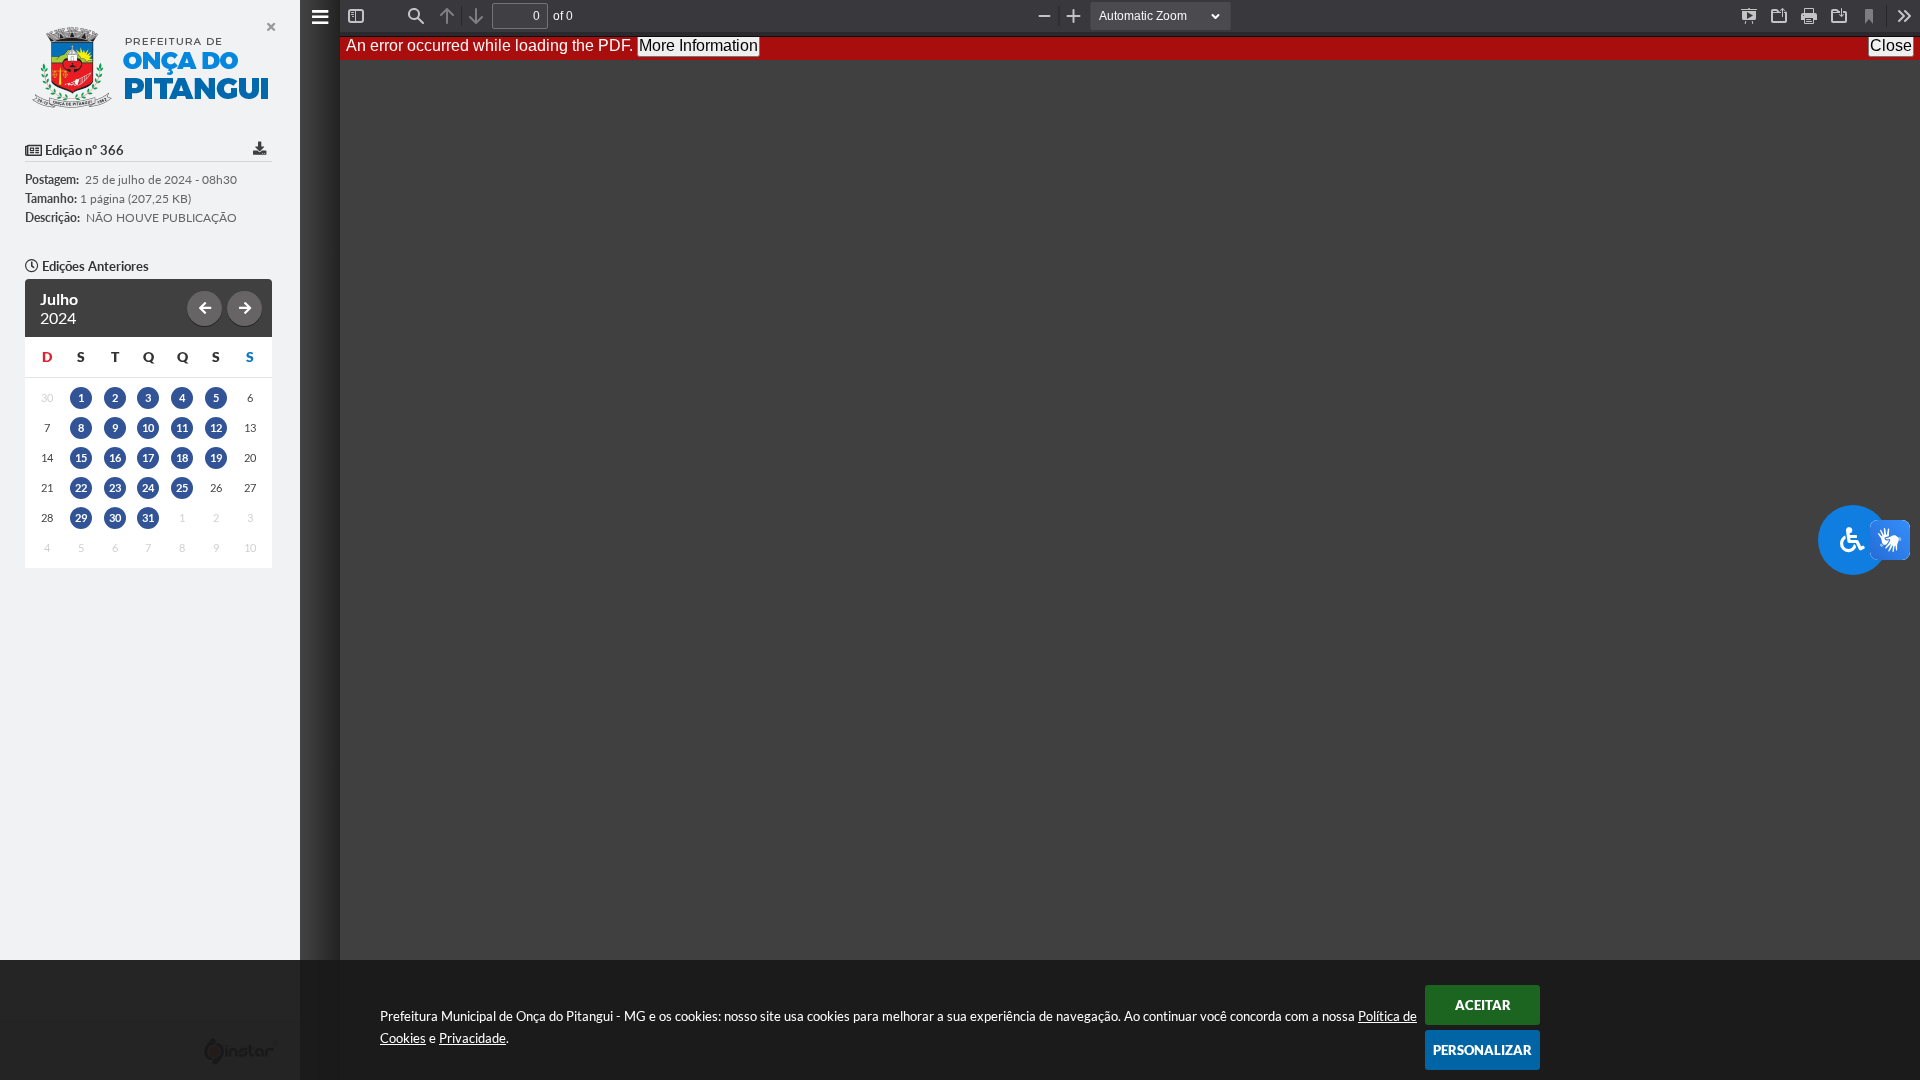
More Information (698, 45)
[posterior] (244, 308)
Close (1891, 45)
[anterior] (204, 308)
